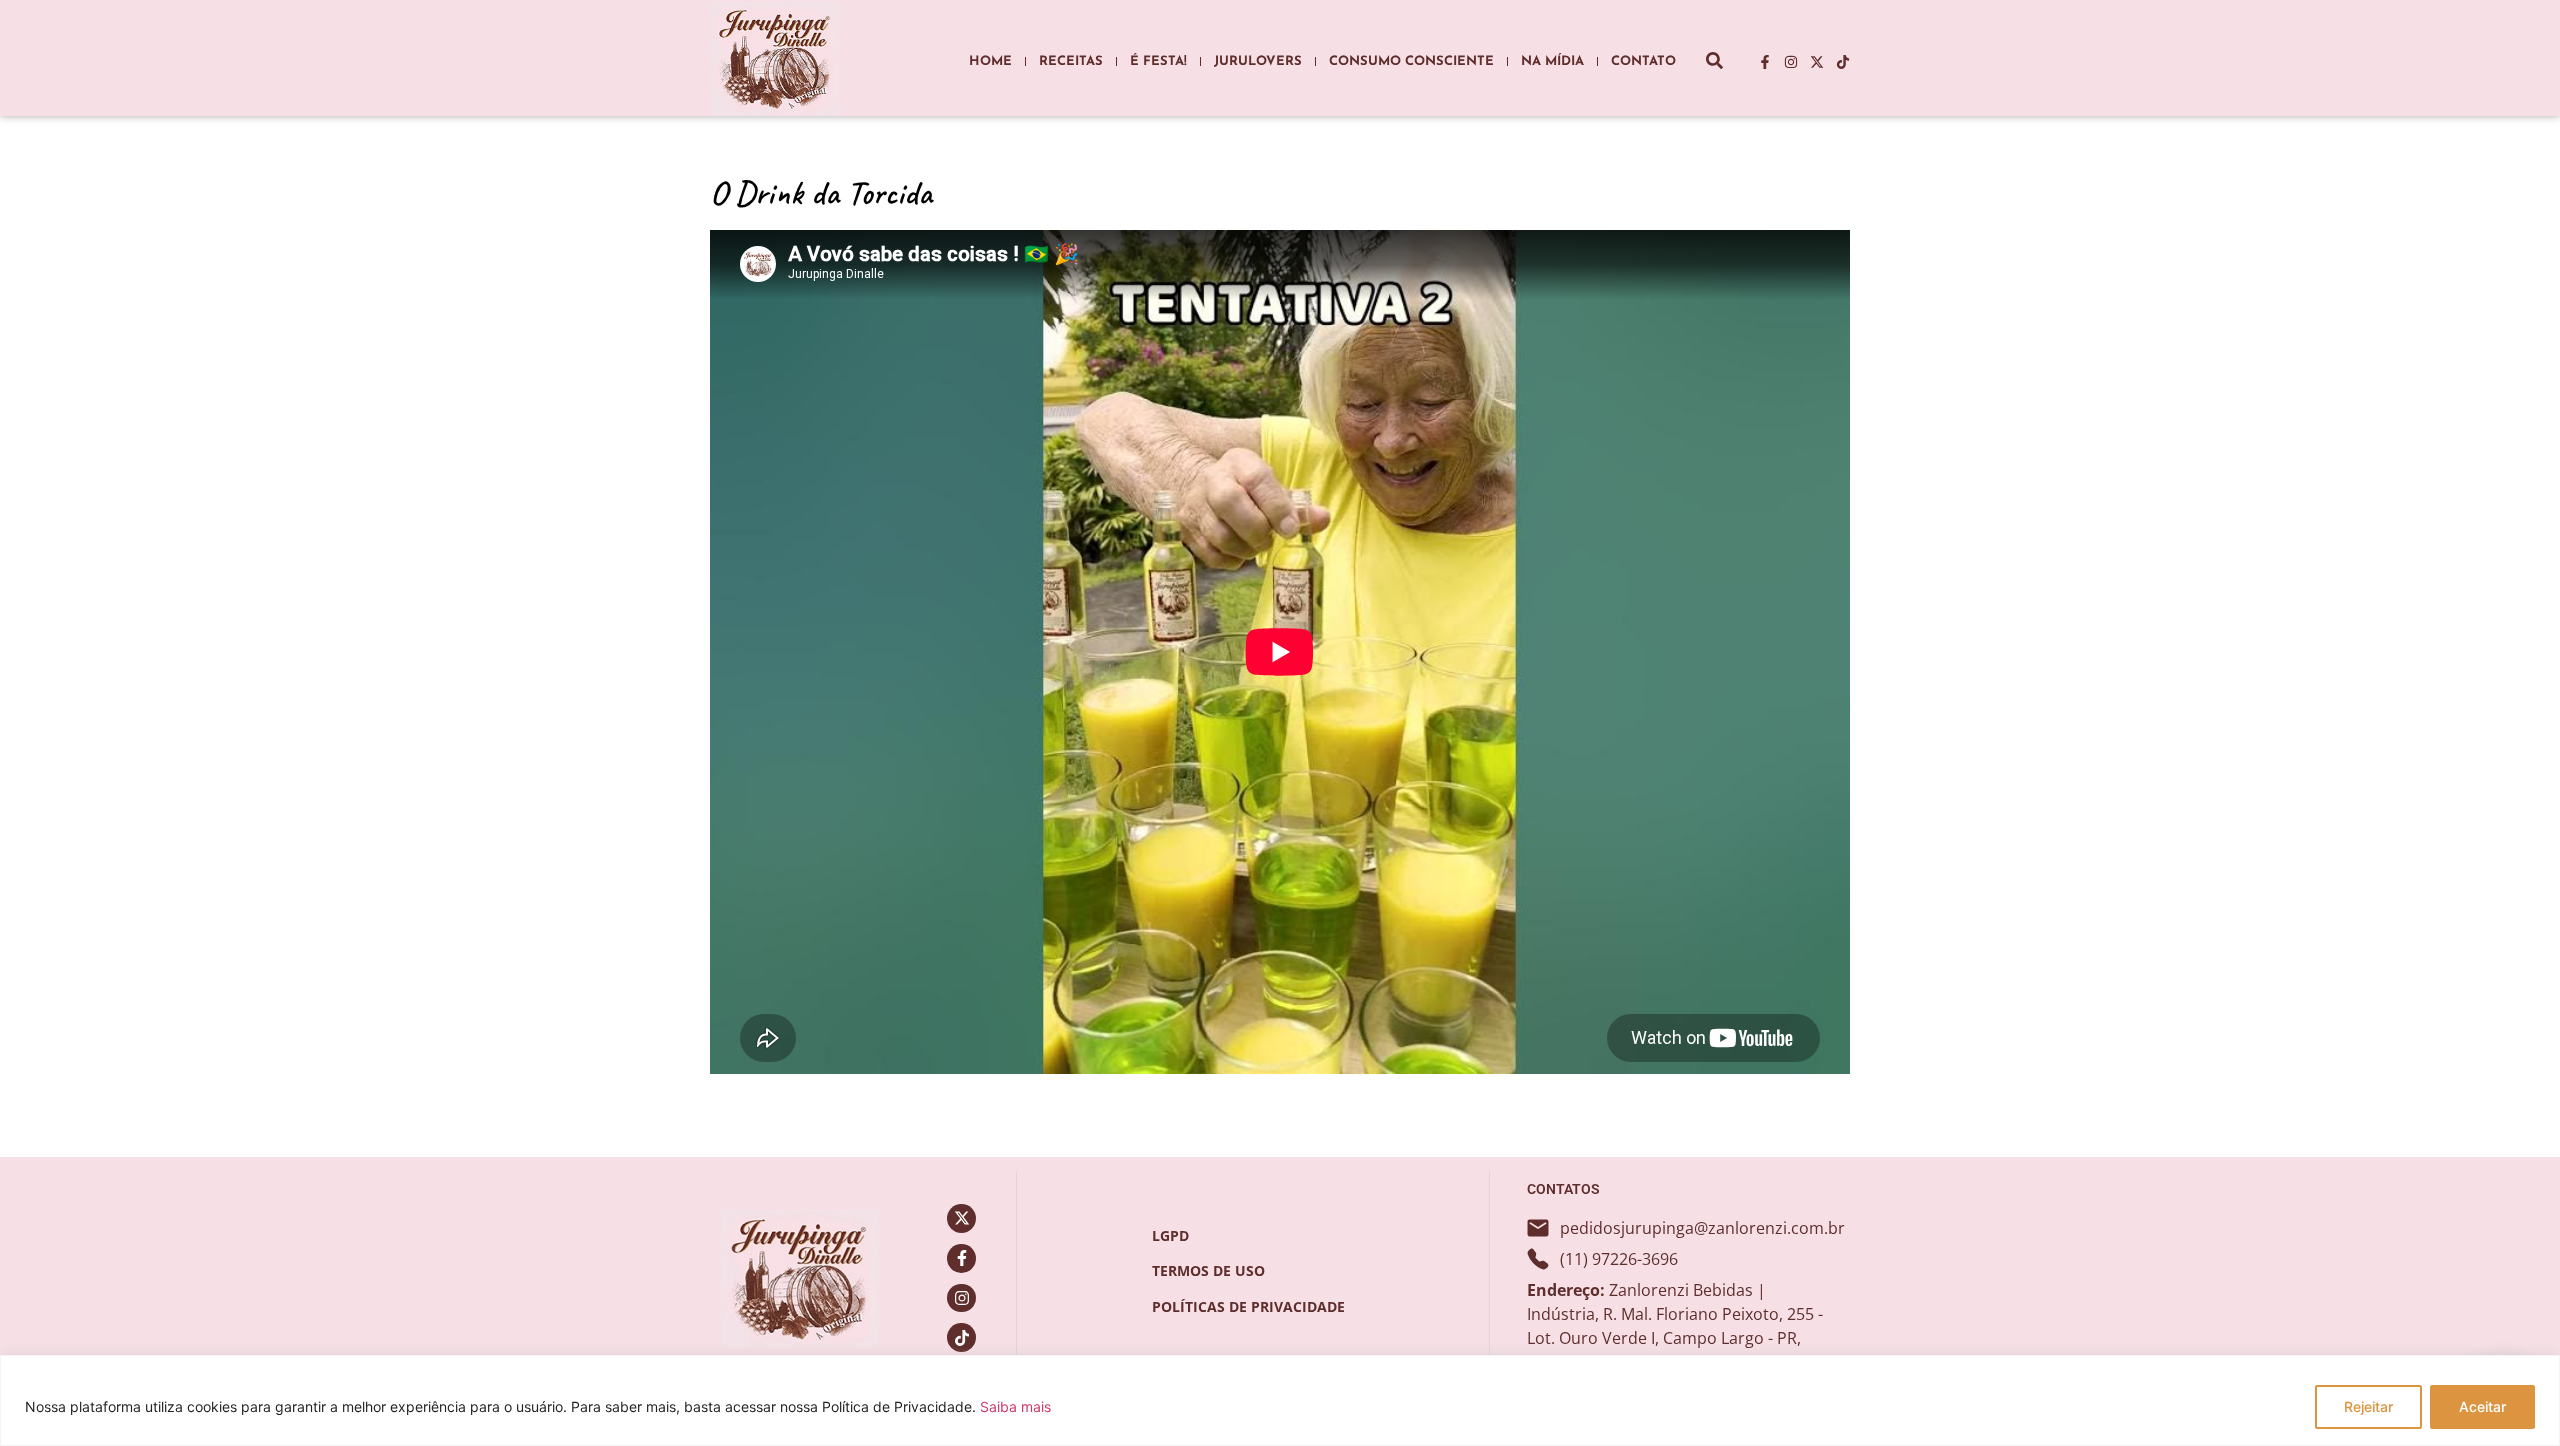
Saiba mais (1015, 1406)
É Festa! (1158, 61)
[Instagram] (1791, 62)
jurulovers (1258, 61)
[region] (1280, 1400)
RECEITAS (1071, 61)
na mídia (1552, 61)
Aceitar (2482, 1406)
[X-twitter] (1817, 62)
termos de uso (1208, 1270)
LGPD (1170, 1235)
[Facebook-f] (1765, 62)
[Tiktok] (1843, 62)
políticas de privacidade (1248, 1306)
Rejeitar (2368, 1406)
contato (1643, 61)
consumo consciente (1411, 61)
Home (990, 61)
